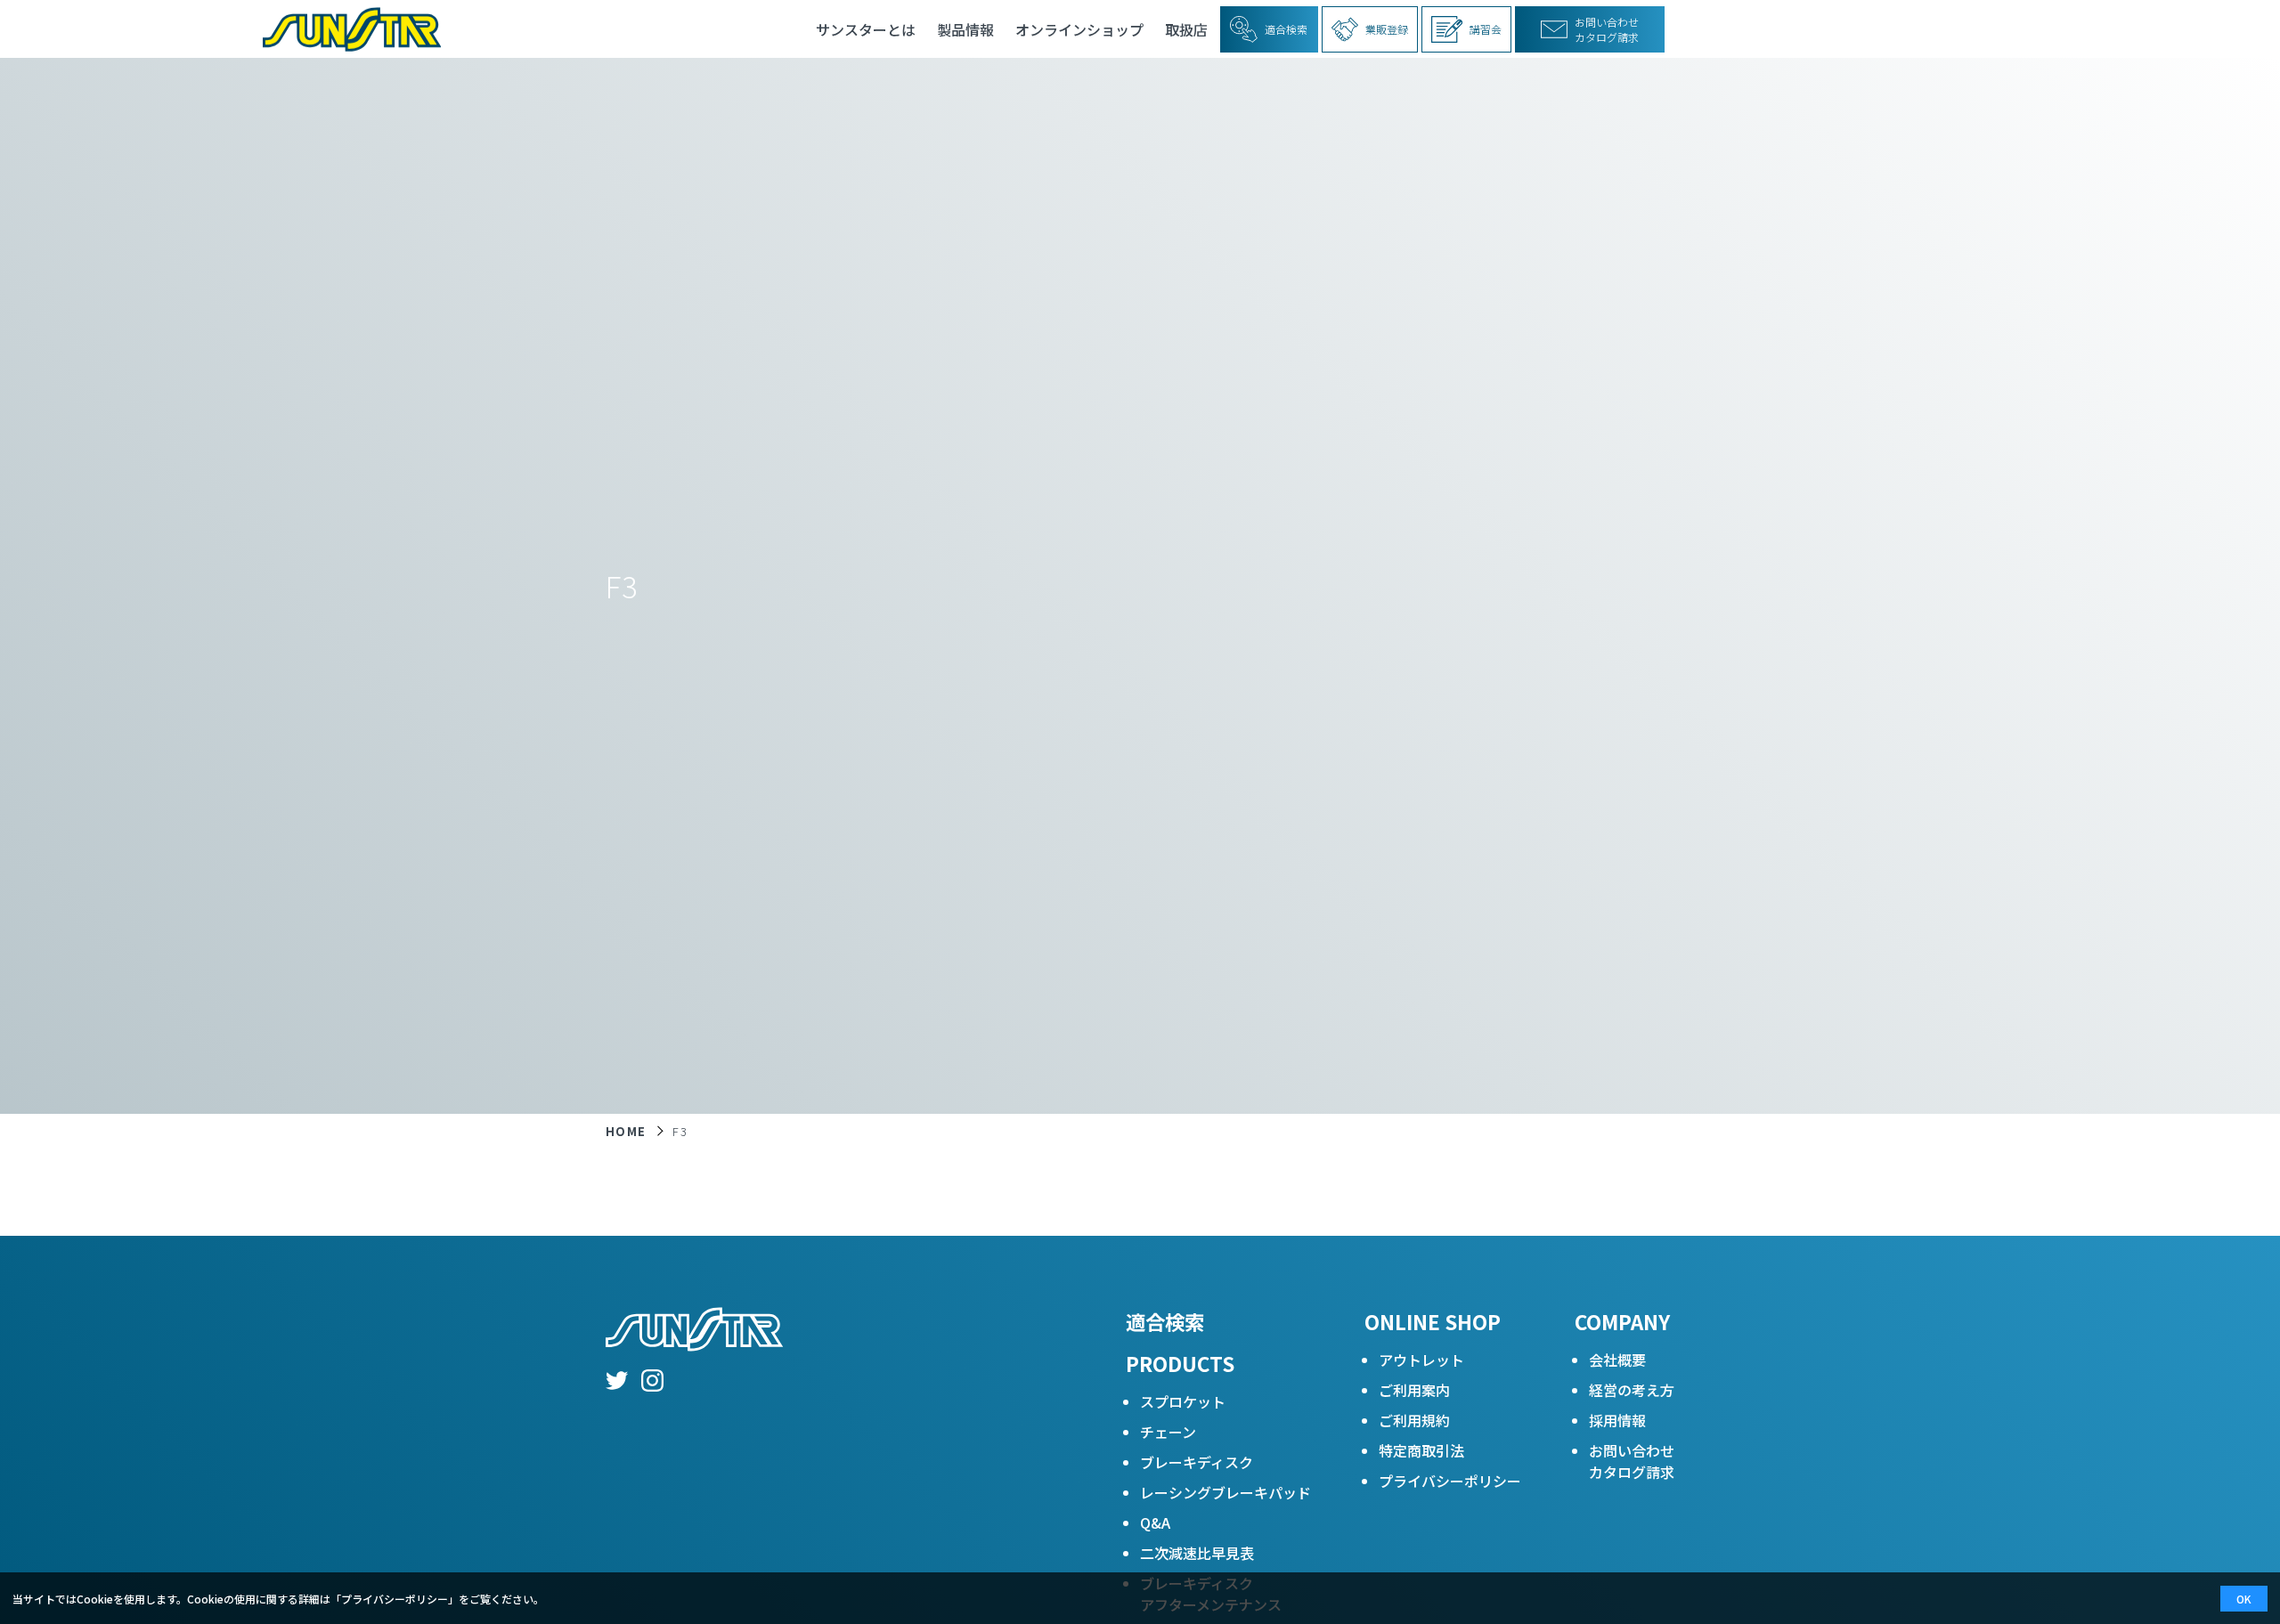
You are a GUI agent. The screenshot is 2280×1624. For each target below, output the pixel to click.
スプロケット (1183, 1401)
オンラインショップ (1079, 29)
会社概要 (1617, 1360)
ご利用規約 (1414, 1420)
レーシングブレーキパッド (1225, 1492)
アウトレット (1421, 1360)
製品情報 (965, 29)
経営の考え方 (1632, 1390)
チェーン (1168, 1432)
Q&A (1155, 1522)
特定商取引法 (1421, 1450)
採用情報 (1617, 1420)
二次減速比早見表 (1197, 1553)
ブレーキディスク (1197, 1462)
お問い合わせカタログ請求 (1632, 1461)
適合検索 (1165, 1321)
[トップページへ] (345, 29)
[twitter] (617, 1383)
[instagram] (652, 1383)
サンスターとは (866, 29)
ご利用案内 (1414, 1390)
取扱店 (1186, 29)
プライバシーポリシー (1450, 1481)
